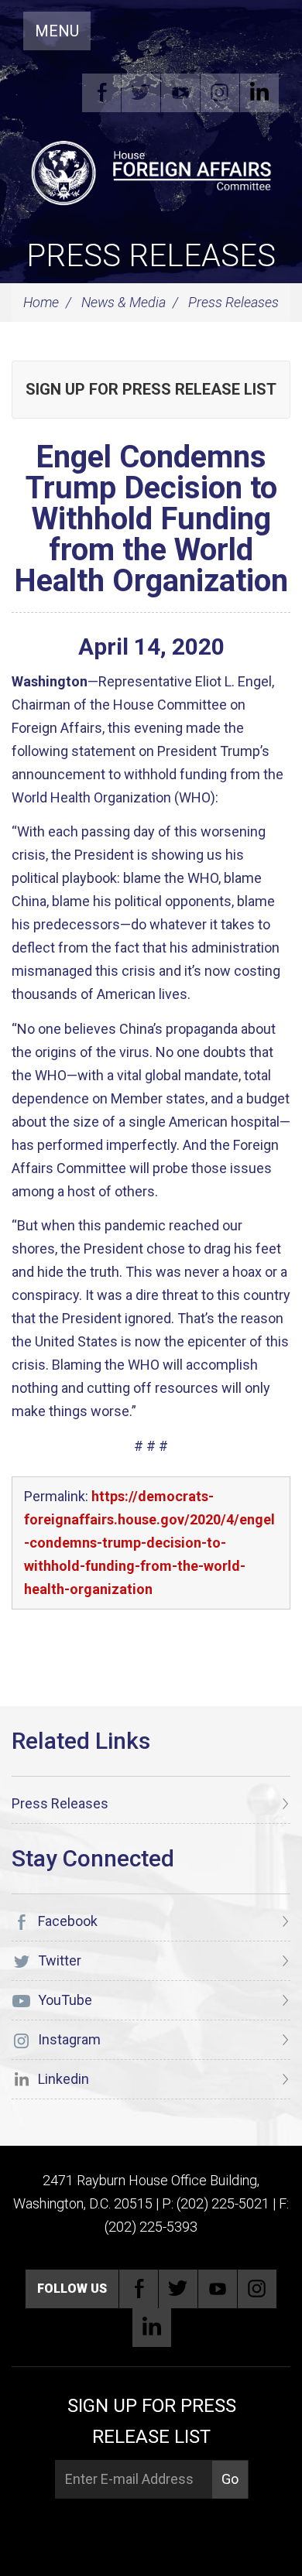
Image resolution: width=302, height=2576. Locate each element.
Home (41, 302)
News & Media (124, 302)
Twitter (141, 93)
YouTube (180, 93)
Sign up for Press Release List (151, 389)
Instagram (220, 93)
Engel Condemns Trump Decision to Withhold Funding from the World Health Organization (151, 519)
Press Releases (151, 256)
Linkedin (259, 93)
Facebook (101, 93)
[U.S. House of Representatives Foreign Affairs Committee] (151, 171)
